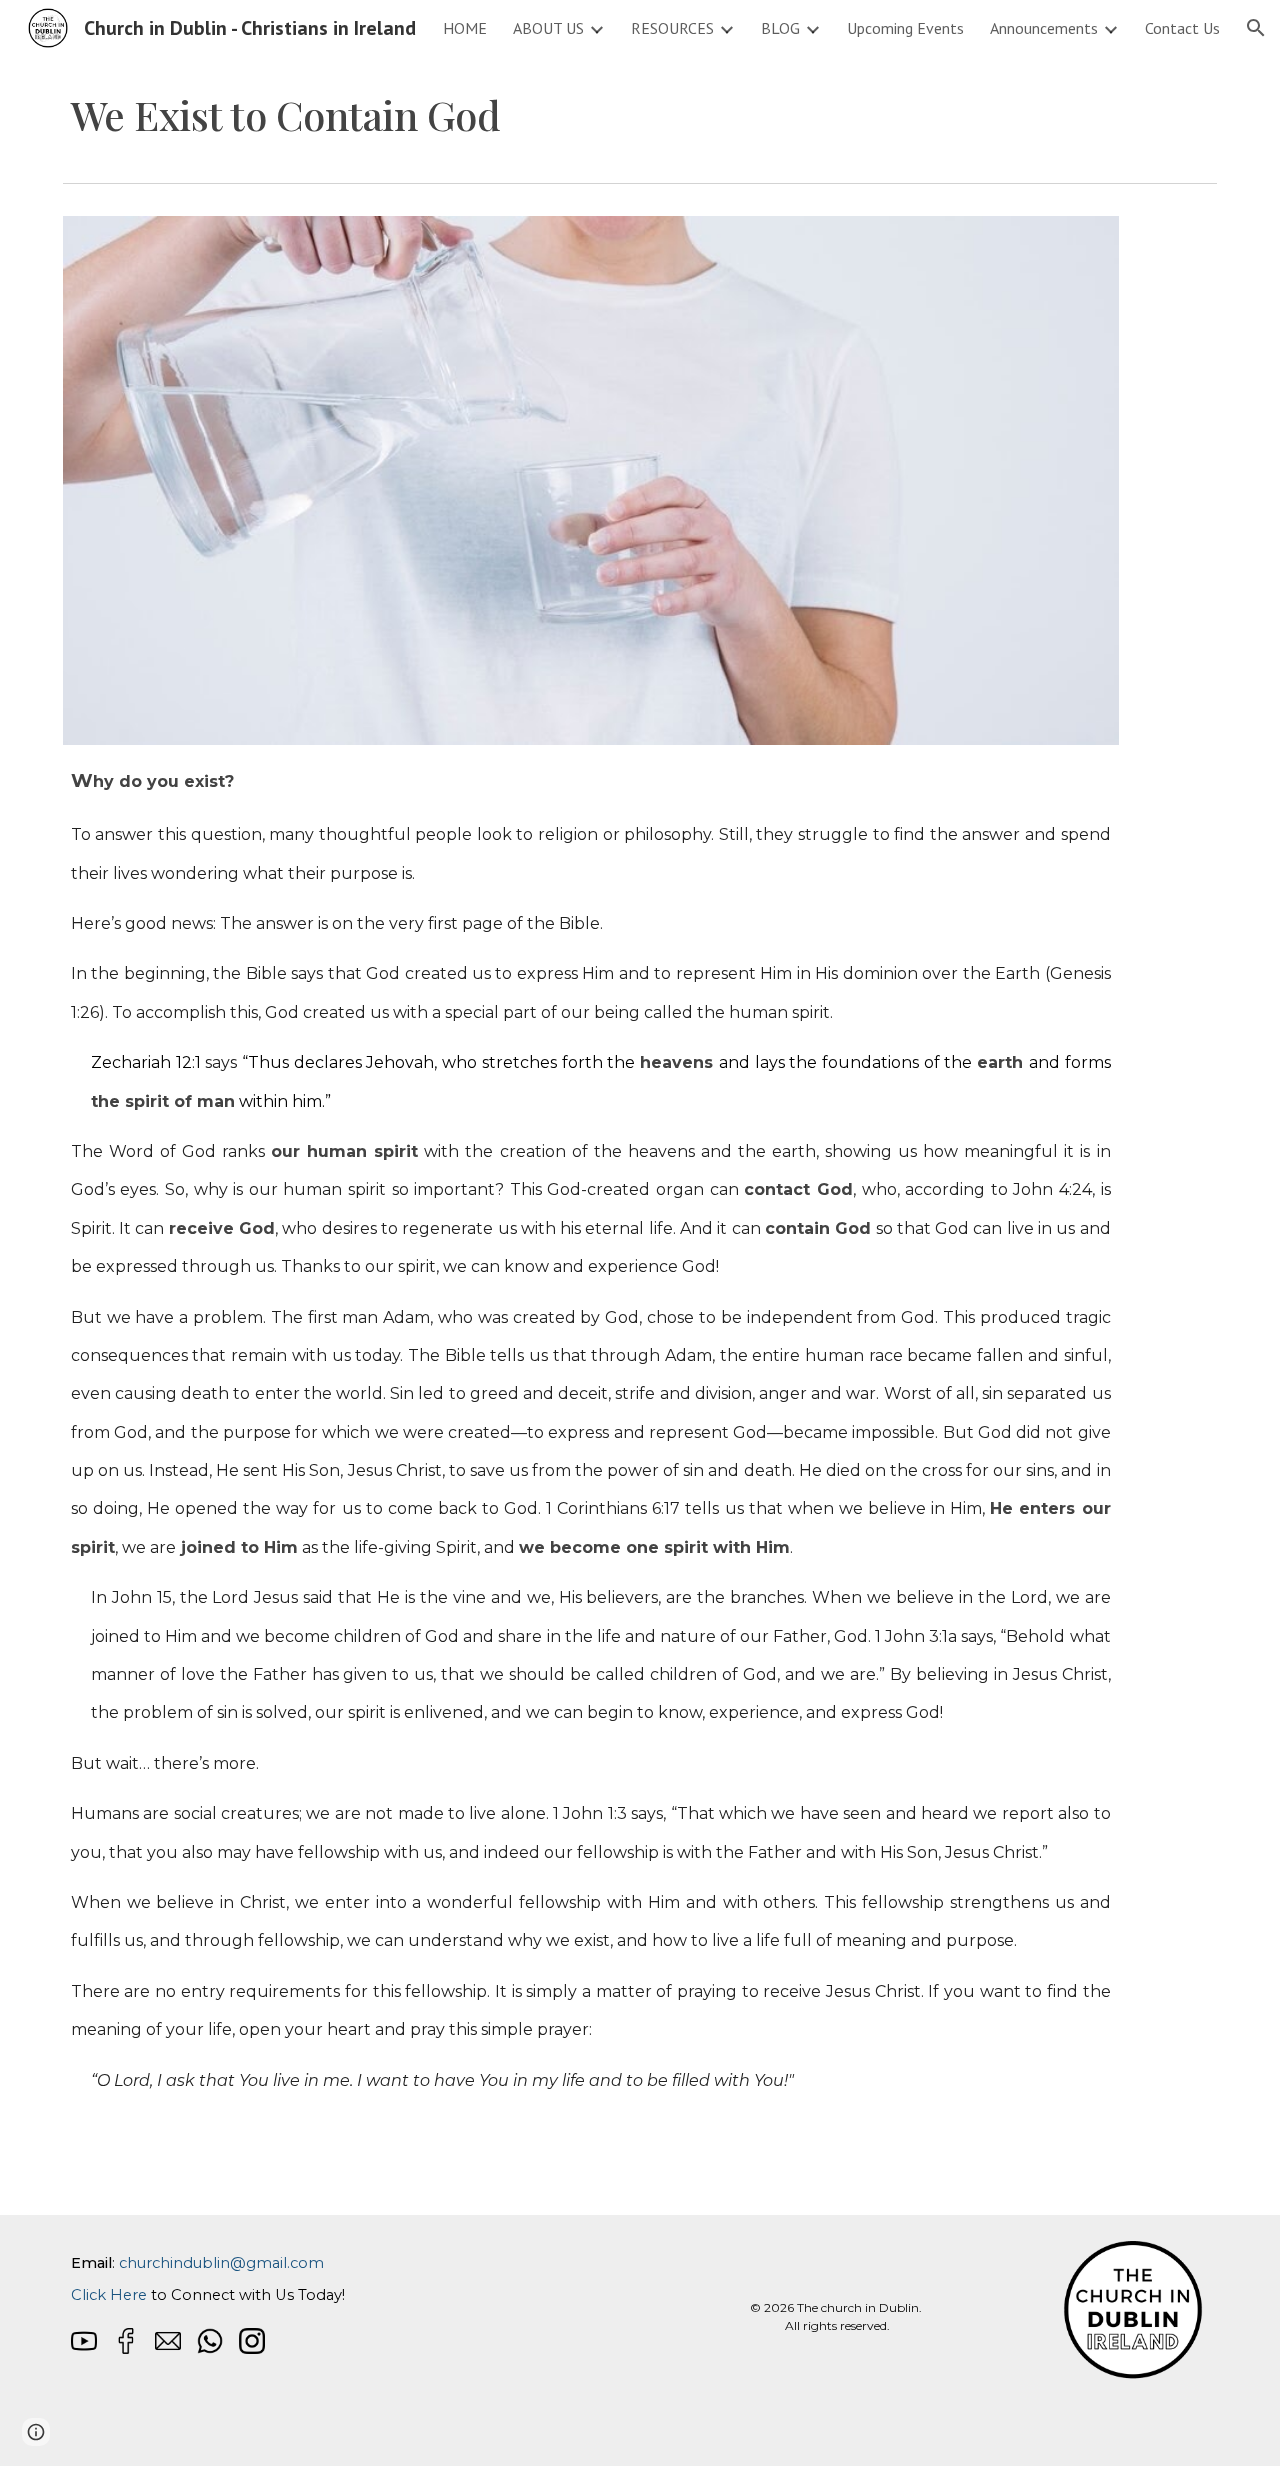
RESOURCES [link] (672, 28)
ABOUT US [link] (548, 28)
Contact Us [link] (1182, 28)
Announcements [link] (1044, 28)
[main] (591, 115)
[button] (1256, 28)
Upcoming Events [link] (905, 28)
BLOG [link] (780, 28)
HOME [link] (465, 28)
